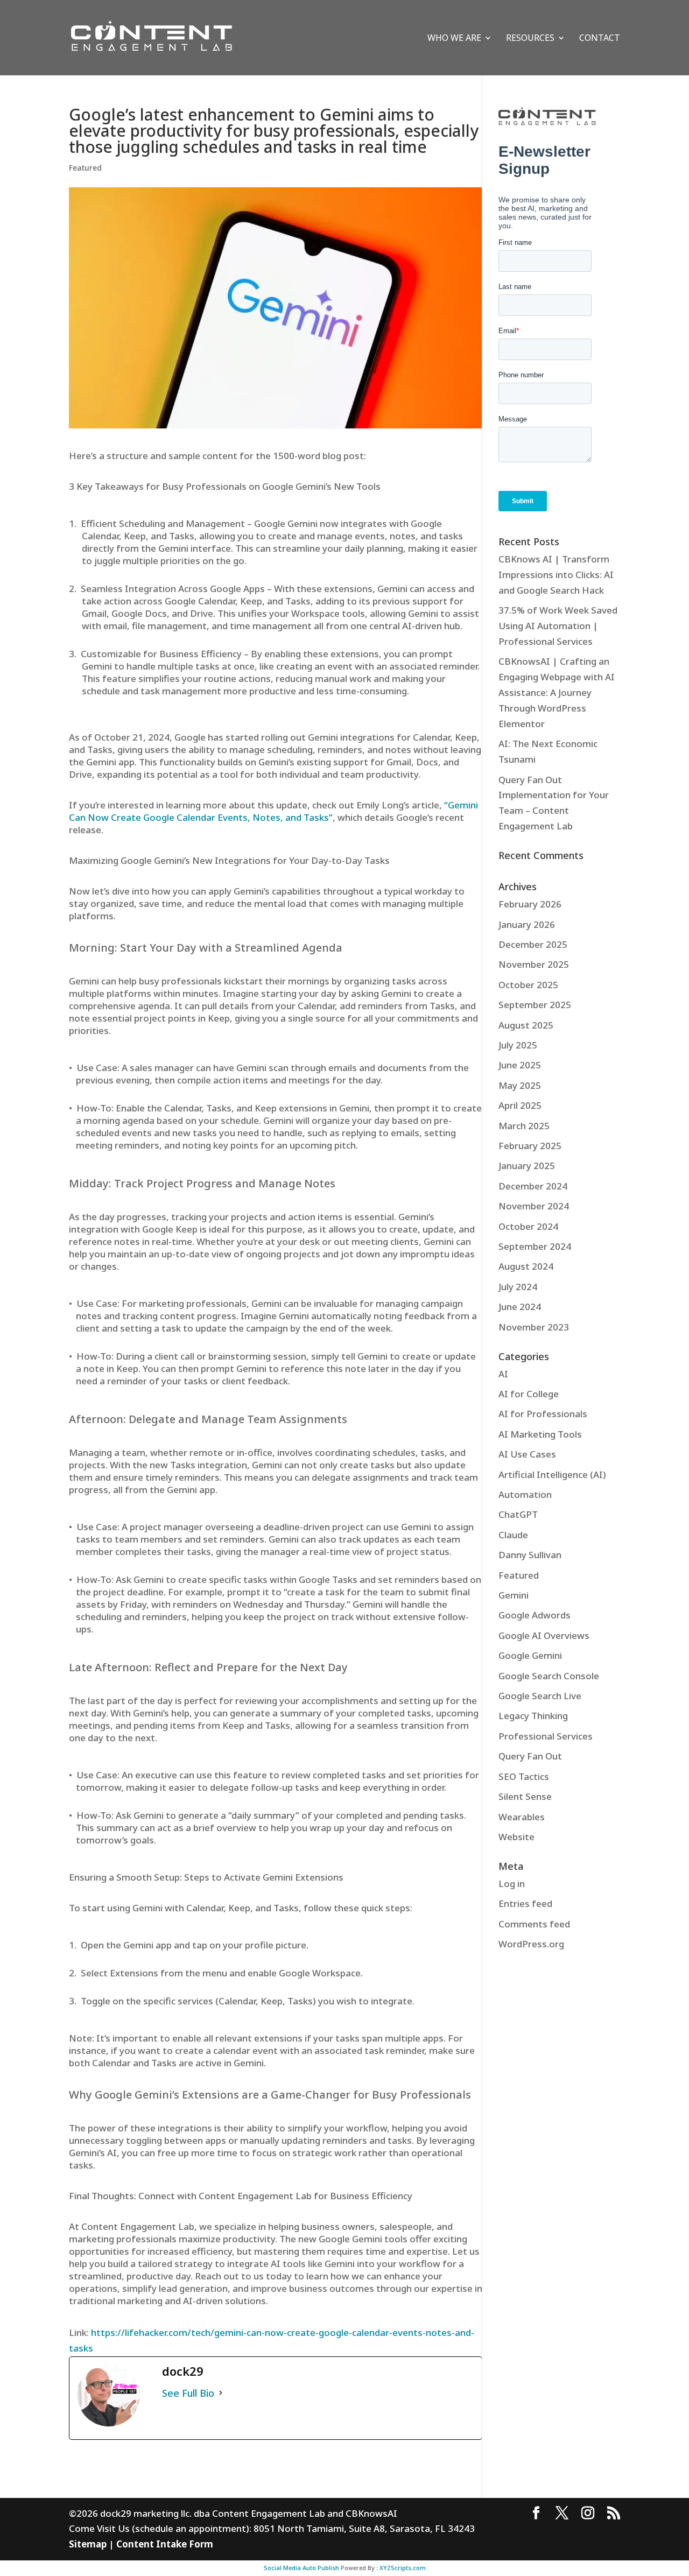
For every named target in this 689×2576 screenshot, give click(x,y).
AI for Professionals (543, 1414)
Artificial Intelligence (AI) (552, 1474)
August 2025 (526, 1025)
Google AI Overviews (544, 1635)
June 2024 (520, 1307)
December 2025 (533, 944)
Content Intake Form (165, 2544)
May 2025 (520, 1085)
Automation (525, 1494)
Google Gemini (530, 1655)
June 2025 (520, 1065)
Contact (600, 39)
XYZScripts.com (403, 2568)
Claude (513, 1535)
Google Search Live (540, 1696)
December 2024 (533, 1186)
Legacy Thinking (533, 1716)
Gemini (514, 1595)
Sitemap (88, 2544)
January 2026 (527, 924)
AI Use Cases (527, 1454)
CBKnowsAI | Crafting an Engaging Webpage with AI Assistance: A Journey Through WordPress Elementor (557, 692)
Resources (530, 39)
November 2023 (534, 1327)
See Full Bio (188, 2393)
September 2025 (535, 1005)
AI (503, 1374)
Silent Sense (525, 1796)
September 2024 (535, 1246)
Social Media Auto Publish (301, 2568)
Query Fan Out (530, 1756)
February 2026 (530, 904)
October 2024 (528, 1226)
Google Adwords (535, 1615)
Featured (85, 168)
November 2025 (534, 964)
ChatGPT (518, 1514)
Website (516, 1837)
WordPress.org (531, 1944)
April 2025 (520, 1105)
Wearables (522, 1817)
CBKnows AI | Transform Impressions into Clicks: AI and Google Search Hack (556, 575)
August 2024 (526, 1266)
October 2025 (528, 985)
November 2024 (534, 1206)
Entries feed (525, 1903)
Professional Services (546, 1736)
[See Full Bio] (221, 2393)
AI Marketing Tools (540, 1434)
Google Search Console (549, 1676)
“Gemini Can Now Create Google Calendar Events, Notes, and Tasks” (273, 811)
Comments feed (534, 1924)
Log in (512, 1884)
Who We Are (454, 39)
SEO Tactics (524, 1776)
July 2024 (518, 1287)
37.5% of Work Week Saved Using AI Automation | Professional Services (558, 626)
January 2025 (527, 1166)
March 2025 (524, 1126)
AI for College (529, 1394)
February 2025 (530, 1146)
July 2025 (518, 1045)
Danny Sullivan (530, 1555)
